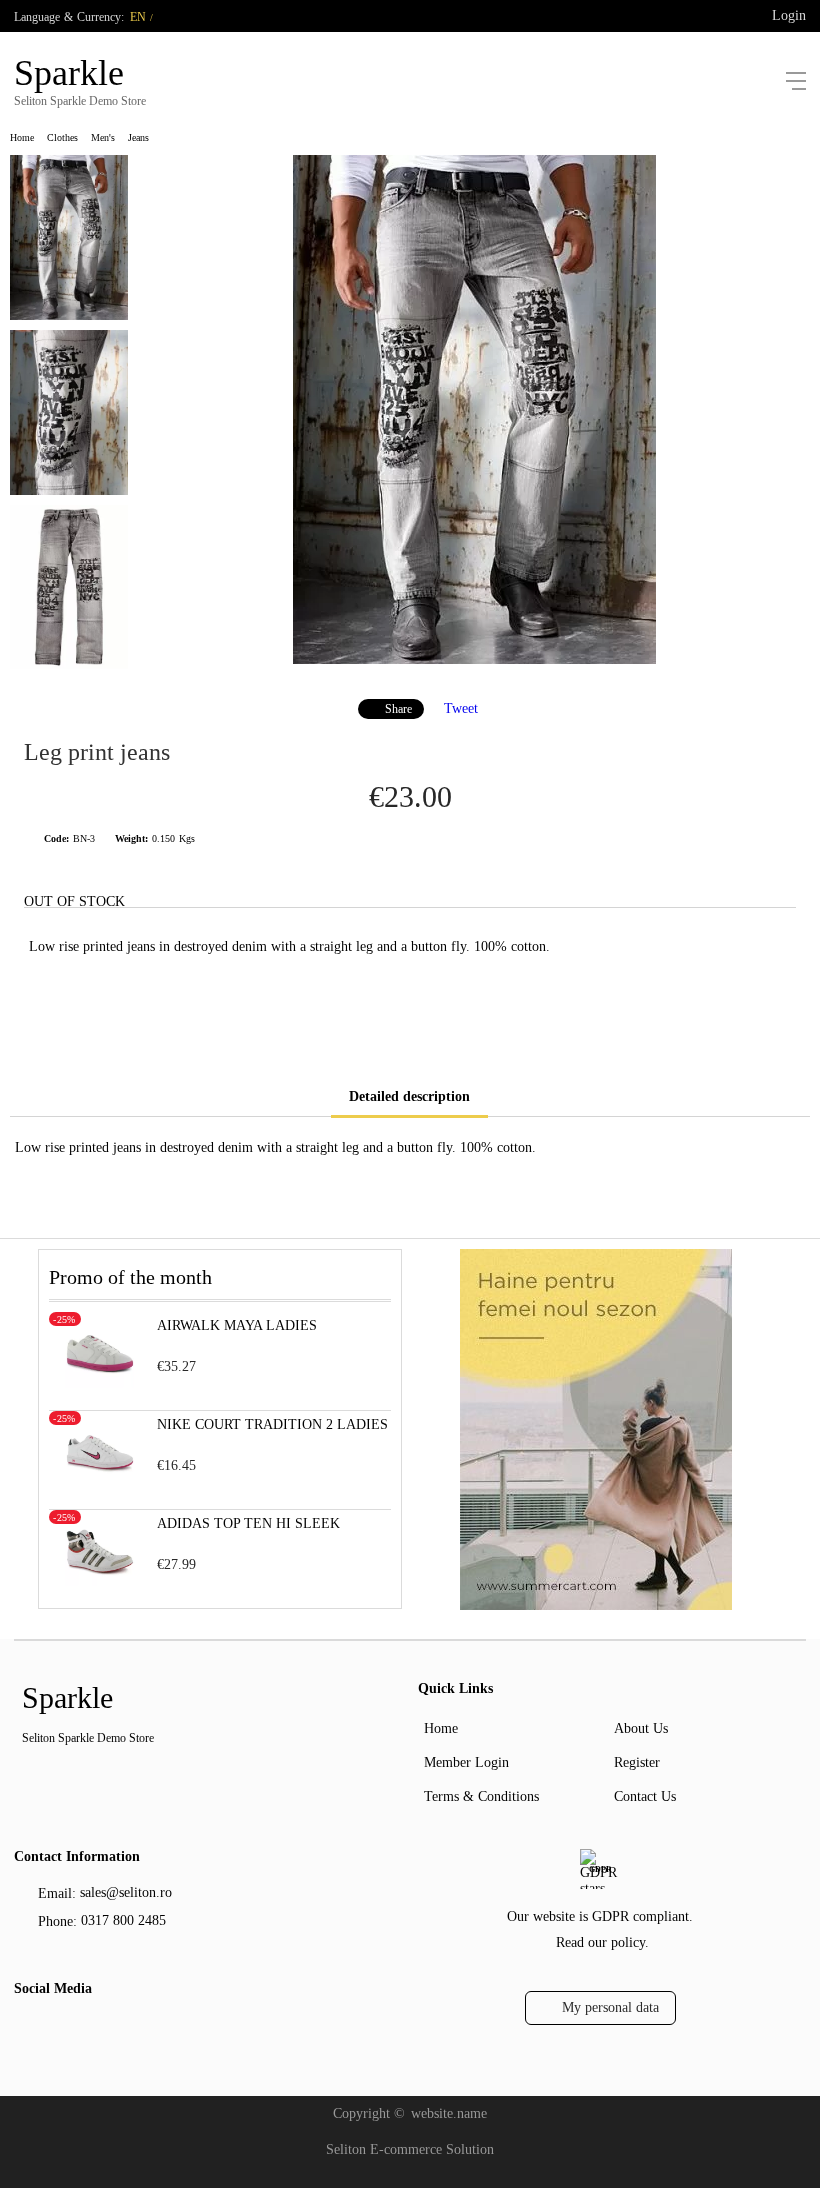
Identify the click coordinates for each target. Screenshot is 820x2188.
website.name (449, 2113)
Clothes (62, 137)
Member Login (466, 1762)
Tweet (461, 708)
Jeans (138, 137)
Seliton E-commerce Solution (410, 2149)
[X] (59, 2030)
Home (22, 137)
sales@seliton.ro (126, 1892)
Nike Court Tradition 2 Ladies (272, 1424)
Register (637, 1762)
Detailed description (409, 1096)
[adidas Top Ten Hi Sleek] (100, 1581)
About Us (641, 1728)
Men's (103, 137)
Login (789, 15)
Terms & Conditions (481, 1796)
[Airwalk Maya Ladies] (100, 1383)
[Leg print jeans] (474, 659)
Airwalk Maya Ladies (237, 1325)
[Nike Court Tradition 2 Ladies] (100, 1482)
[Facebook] (27, 2033)
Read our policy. (602, 1942)
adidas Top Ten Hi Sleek (248, 1523)
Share (398, 709)
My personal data (610, 2007)
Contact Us (645, 1796)
